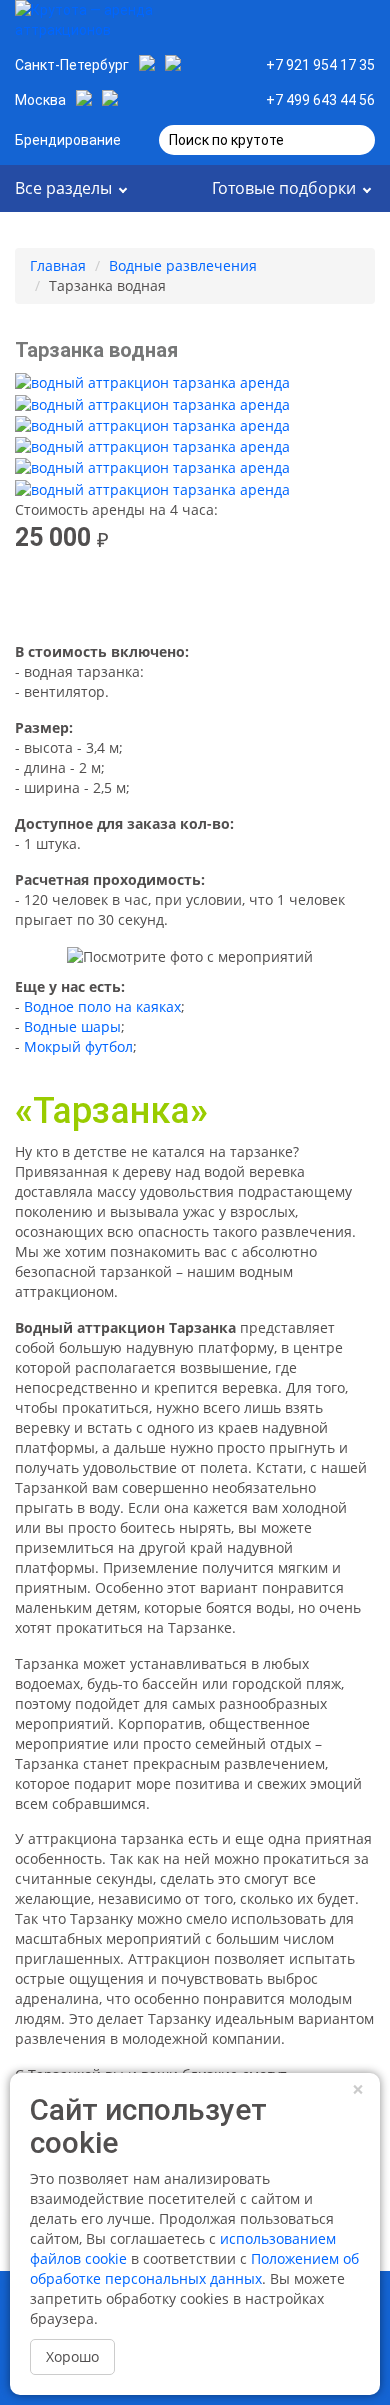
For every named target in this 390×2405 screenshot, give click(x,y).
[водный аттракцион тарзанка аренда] (152, 382)
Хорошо (72, 2356)
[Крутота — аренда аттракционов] (105, 27)
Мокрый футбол (78, 1046)
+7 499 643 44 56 (320, 100)
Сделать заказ (195, 597)
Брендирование (68, 140)
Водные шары (72, 1026)
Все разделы (63, 188)
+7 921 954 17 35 (320, 65)
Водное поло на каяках (102, 1006)
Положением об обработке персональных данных (194, 2268)
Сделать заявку (296, 27)
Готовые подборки (284, 188)
